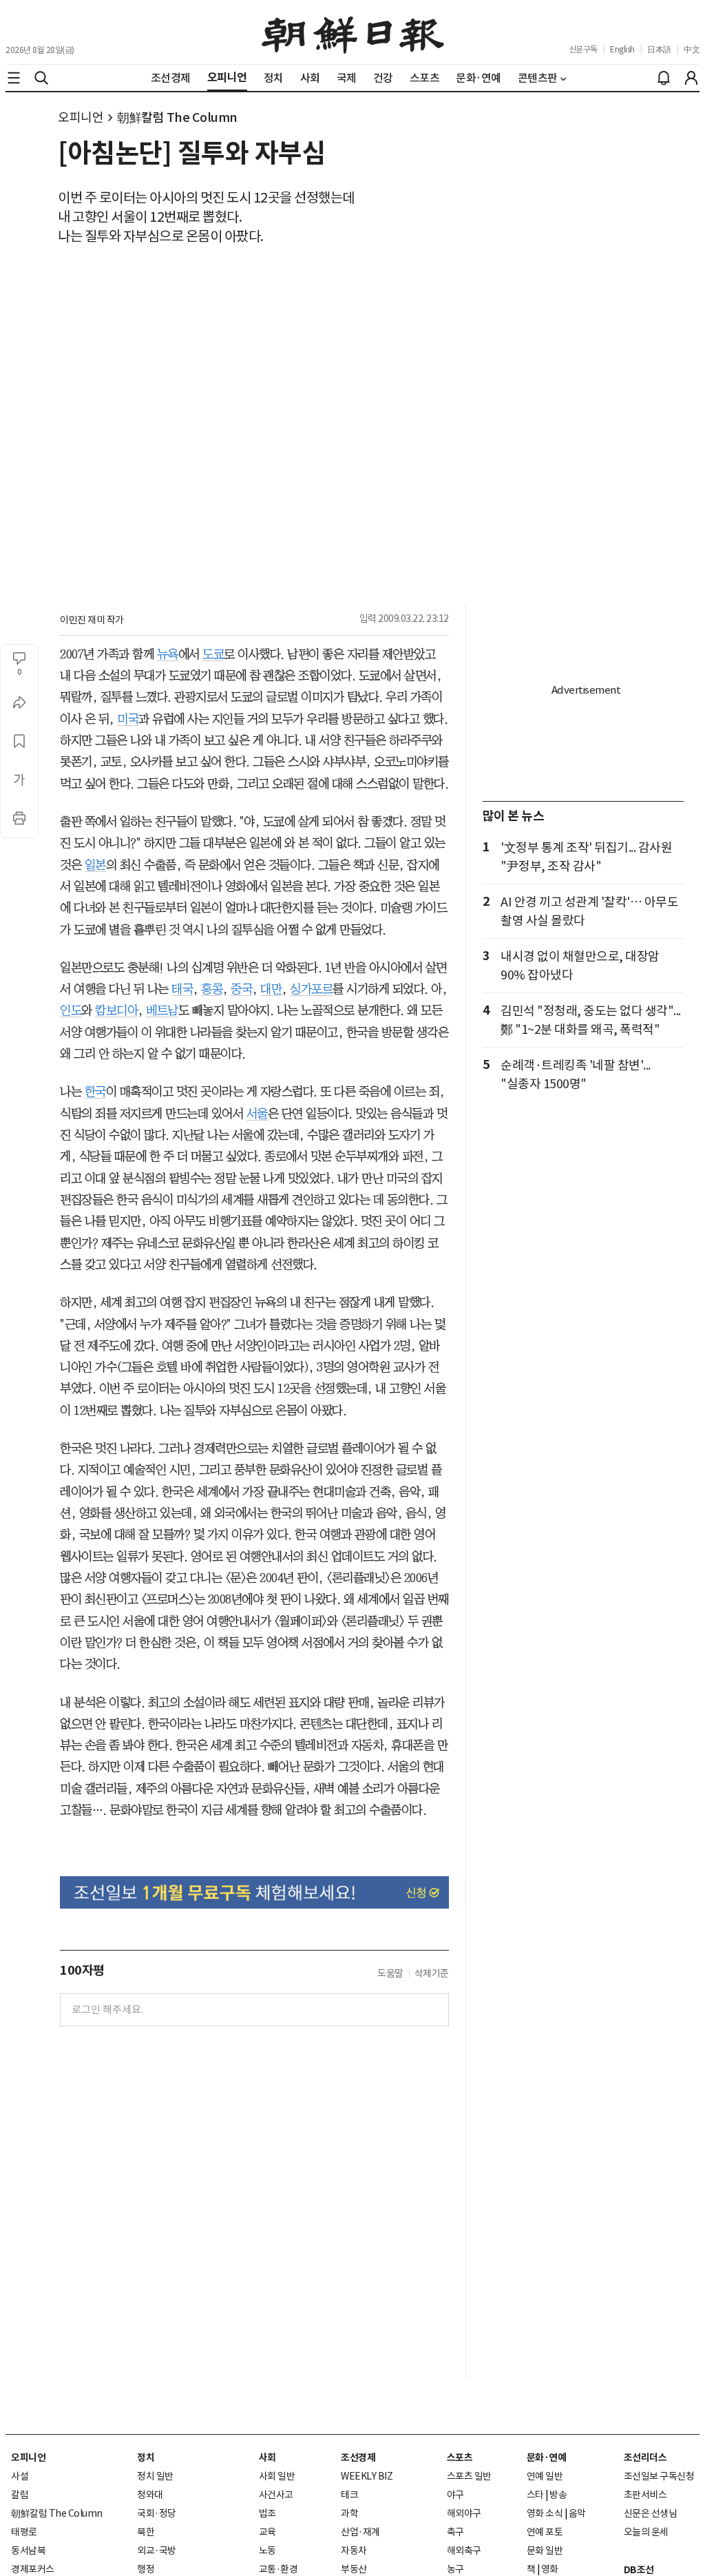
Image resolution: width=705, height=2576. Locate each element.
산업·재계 (360, 2532)
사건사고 (276, 2495)
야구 (455, 2495)
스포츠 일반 (469, 2476)
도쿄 (213, 654)
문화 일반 (545, 2551)
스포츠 (460, 2458)
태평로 (24, 2532)
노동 (267, 2551)
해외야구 (464, 2513)
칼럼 (20, 2495)
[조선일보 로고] (353, 32)
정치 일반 (155, 2476)
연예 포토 (545, 2532)
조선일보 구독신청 (659, 2476)
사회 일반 (277, 2476)
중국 (241, 989)
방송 (558, 2495)
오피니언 (81, 117)
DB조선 (639, 2570)
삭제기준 (432, 1973)
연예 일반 (545, 2476)
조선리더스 (645, 2458)
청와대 (150, 2495)
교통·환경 (278, 2569)
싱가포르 (311, 989)
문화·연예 (547, 2458)
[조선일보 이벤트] (254, 1892)
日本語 (659, 49)
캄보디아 (116, 1010)
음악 (577, 2513)
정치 (146, 2458)
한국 (95, 1092)
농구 (455, 2569)
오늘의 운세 (646, 2532)
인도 (71, 1010)
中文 (692, 49)
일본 (95, 865)
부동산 (354, 2569)
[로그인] (691, 78)
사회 (267, 2458)
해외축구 (464, 2551)
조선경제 (358, 2458)
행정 (146, 2569)
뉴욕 (168, 654)
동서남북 (28, 2551)
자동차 (354, 2551)
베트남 (162, 1010)
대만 (271, 989)
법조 (267, 2513)
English (622, 49)
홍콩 (212, 989)
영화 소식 (545, 2513)
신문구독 (583, 49)
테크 (349, 2495)
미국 (128, 719)
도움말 (390, 1973)
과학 (349, 2513)
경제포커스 (33, 2569)
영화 (550, 2569)
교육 (267, 2532)
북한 (146, 2532)
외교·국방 (157, 2551)
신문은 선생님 (651, 2513)
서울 (257, 1114)
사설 (20, 2476)
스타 (535, 2495)
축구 (455, 2532)
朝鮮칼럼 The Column (177, 117)
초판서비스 (645, 2495)
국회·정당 (157, 2513)
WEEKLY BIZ (367, 2476)
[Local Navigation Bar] (14, 78)
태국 (182, 989)
